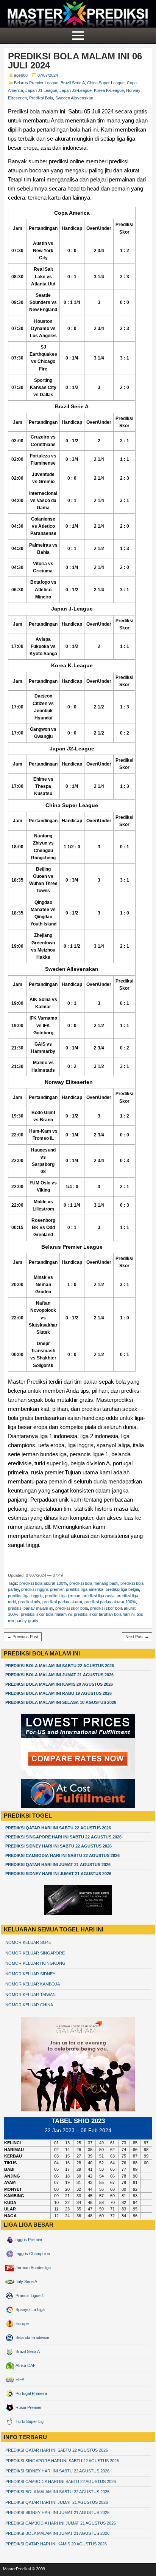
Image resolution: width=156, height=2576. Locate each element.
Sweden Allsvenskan (74, 98)
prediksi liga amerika (85, 1589)
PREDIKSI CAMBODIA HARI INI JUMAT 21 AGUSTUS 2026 (61, 2523)
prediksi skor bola (72, 1608)
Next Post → (137, 1637)
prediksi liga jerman (63, 1596)
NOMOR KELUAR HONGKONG (35, 1963)
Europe (22, 2323)
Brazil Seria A (27, 2351)
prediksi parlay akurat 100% (110, 1602)
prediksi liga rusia (98, 1596)
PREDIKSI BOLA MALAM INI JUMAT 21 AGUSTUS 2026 (59, 1675)
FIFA (19, 2379)
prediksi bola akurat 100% (43, 1583)
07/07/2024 (48, 75)
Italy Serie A (26, 2282)
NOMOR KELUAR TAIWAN (30, 1995)
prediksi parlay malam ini (30, 1608)
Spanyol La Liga (30, 2309)
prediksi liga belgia (122, 1589)
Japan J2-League (76, 90)
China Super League (106, 83)
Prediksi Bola (41, 98)
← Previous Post (23, 1637)
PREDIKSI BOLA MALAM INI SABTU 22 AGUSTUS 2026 (60, 1666)
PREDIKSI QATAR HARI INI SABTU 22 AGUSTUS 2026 (58, 1828)
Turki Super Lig (29, 2421)
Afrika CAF (25, 2365)
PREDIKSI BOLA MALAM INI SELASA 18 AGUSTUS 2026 (61, 1702)
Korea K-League (109, 90)
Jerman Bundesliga (33, 2268)
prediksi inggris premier (42, 1589)
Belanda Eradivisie (32, 2337)
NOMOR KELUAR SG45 (28, 1942)
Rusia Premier (28, 2407)
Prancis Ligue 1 (29, 2295)
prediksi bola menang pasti (94, 1583)
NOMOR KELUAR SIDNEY (30, 1974)
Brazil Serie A (73, 83)
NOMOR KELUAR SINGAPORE (35, 1953)
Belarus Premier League (36, 83)
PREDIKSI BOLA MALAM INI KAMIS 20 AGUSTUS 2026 (59, 1684)
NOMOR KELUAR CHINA (29, 2005)
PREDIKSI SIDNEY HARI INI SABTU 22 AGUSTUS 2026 (58, 1846)
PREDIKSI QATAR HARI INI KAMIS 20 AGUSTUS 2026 (56, 2544)
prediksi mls (29, 1602)
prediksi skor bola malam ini (46, 1614)
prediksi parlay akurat (62, 1602)
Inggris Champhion (32, 2254)
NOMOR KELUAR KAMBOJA (33, 1984)
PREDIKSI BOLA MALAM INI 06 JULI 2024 (75, 61)
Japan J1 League (41, 90)
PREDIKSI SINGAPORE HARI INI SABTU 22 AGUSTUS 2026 (63, 1837)
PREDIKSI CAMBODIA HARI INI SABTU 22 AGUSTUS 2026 (62, 1855)
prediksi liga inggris (25, 1596)
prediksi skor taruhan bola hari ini (104, 1614)
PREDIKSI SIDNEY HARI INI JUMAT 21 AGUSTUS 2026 (58, 1874)
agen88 (21, 75)
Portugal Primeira (31, 2393)
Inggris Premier (28, 2240)
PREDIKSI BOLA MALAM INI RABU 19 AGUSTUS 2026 (58, 1693)
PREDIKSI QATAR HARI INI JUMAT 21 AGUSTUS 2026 (58, 1865)
